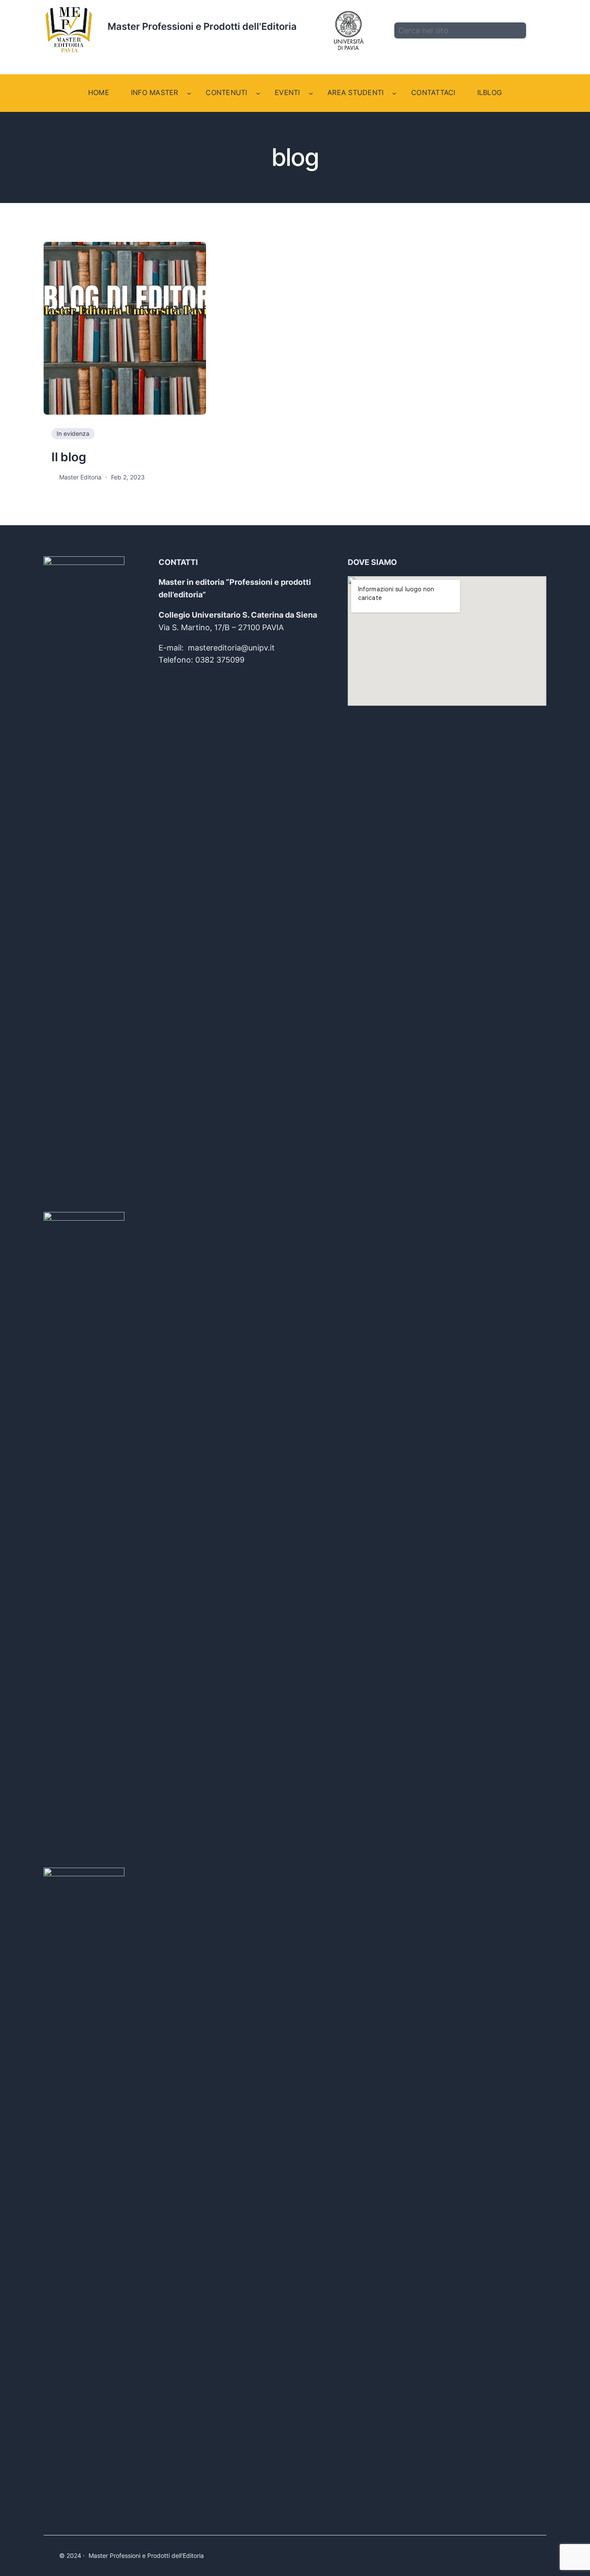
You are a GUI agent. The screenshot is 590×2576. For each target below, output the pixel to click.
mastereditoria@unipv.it (231, 648)
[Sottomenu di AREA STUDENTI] (394, 93)
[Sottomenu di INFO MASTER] (189, 93)
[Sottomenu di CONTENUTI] (258, 93)
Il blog (69, 457)
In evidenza (73, 433)
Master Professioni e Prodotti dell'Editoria (202, 26)
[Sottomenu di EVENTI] (311, 93)
